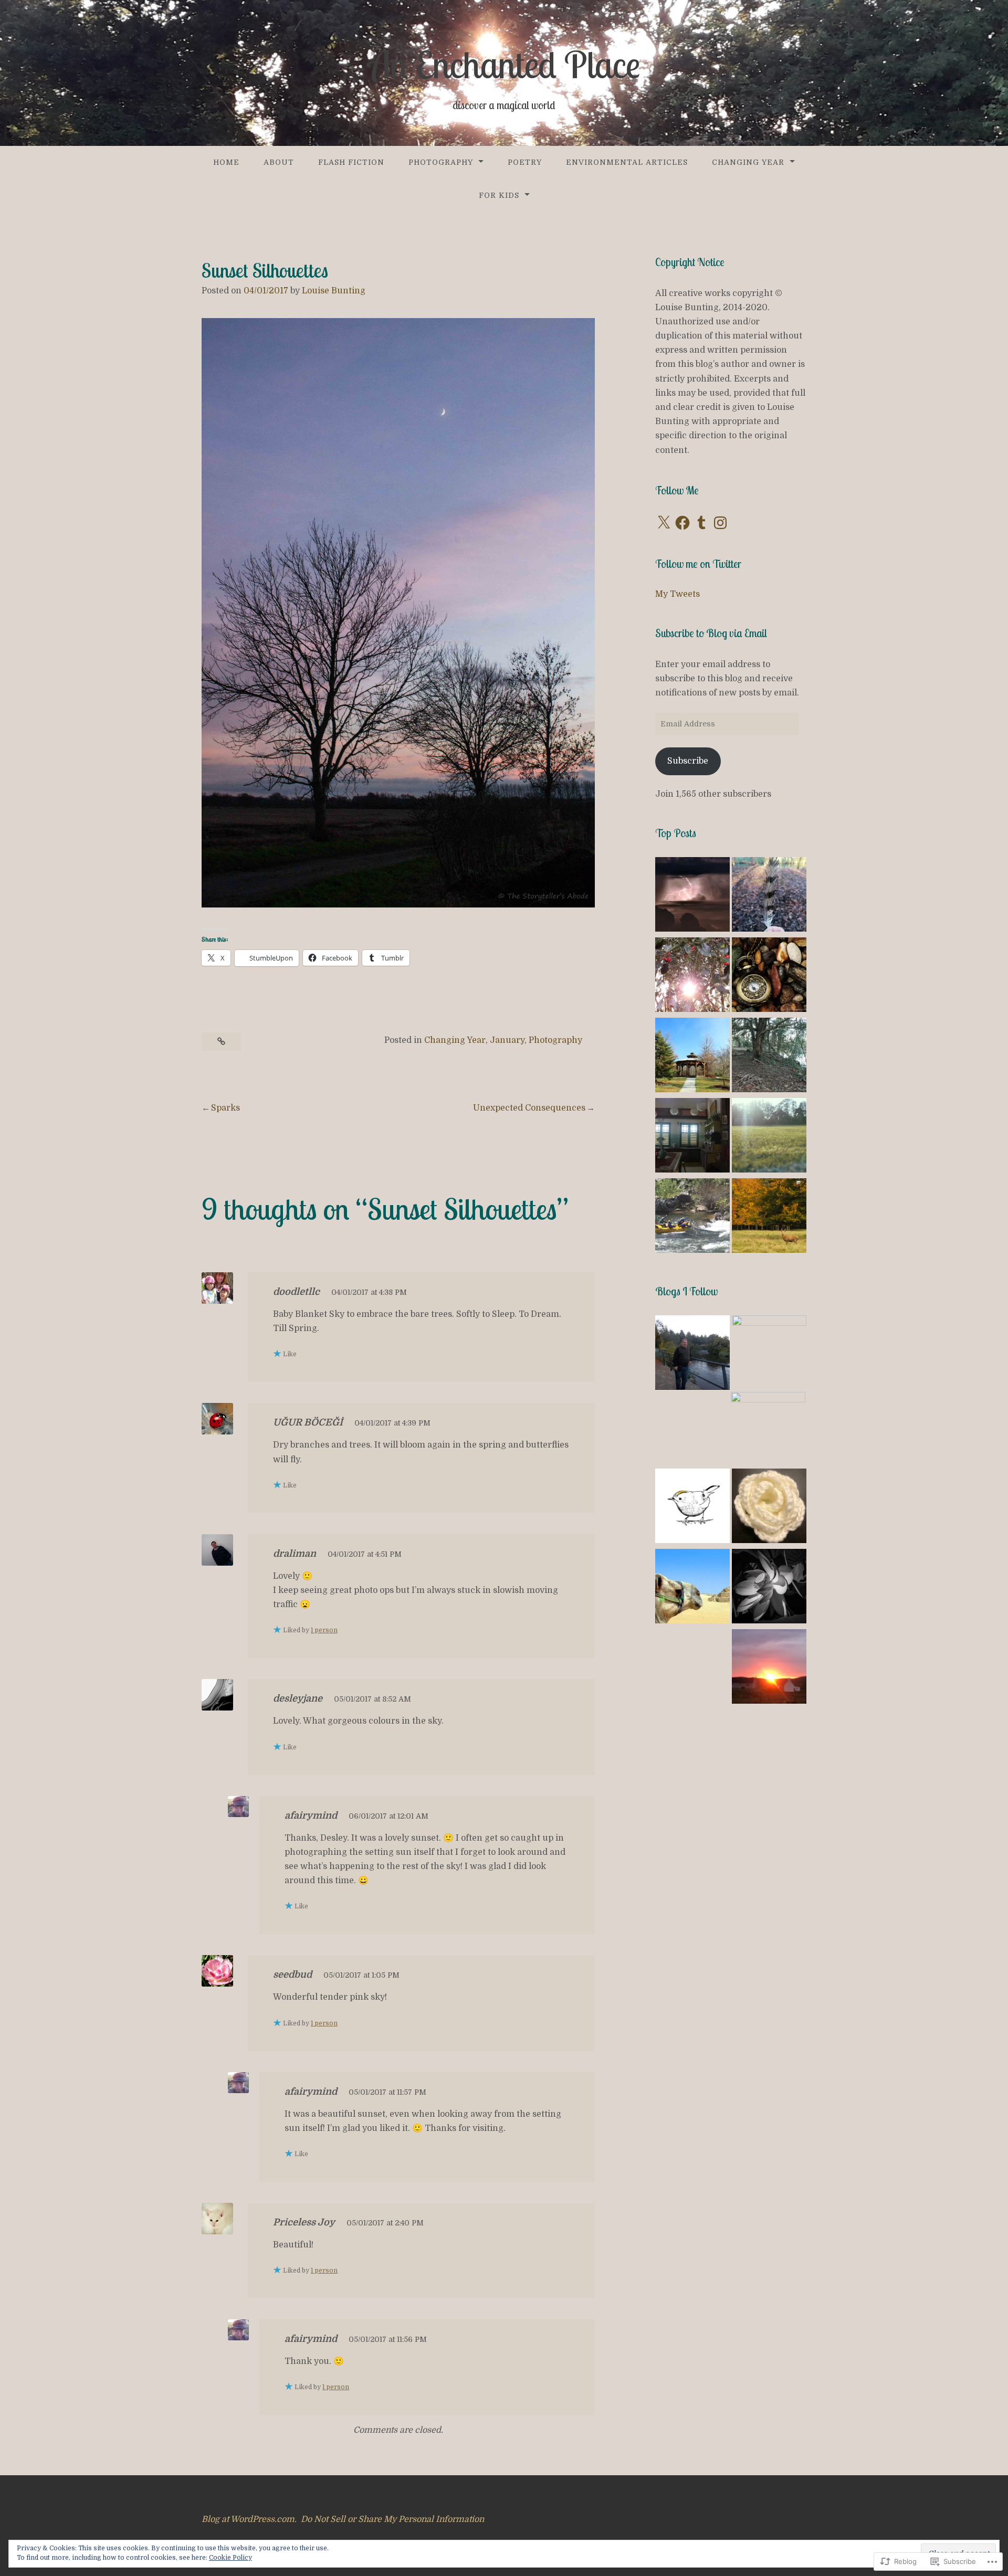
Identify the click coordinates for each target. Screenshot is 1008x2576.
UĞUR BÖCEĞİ (308, 1422)
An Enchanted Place (504, 65)
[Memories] (769, 1137)
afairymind (311, 1815)
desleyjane (298, 1698)
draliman (295, 1554)
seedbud (292, 1975)
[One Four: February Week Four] (769, 1057)
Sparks (225, 1108)
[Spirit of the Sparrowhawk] (769, 896)
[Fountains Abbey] (769, 1217)
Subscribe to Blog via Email (711, 633)
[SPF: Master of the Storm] (692, 896)
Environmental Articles (627, 162)
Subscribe (688, 761)
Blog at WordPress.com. (249, 2519)
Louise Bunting (334, 291)
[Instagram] (720, 523)
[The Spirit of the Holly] (692, 976)
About (279, 162)
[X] (664, 523)
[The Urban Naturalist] (692, 1508)
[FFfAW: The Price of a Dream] (692, 1057)
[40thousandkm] (768, 1429)
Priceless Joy (304, 2222)
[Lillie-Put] (692, 1354)
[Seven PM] (769, 976)
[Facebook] (682, 523)
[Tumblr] (701, 523)
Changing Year (748, 162)
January (507, 1040)
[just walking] (769, 1668)
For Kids (499, 195)
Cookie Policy (230, 2558)
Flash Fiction (351, 162)
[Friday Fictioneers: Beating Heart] (692, 1137)
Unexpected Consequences (529, 1108)
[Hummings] (769, 1353)
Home (226, 162)
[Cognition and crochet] (769, 1508)
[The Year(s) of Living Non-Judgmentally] (692, 1588)
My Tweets (678, 594)
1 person (324, 1630)
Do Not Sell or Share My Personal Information (392, 2519)
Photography (441, 162)
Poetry (525, 162)
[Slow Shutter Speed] (769, 1588)
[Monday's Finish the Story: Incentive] (692, 1217)
